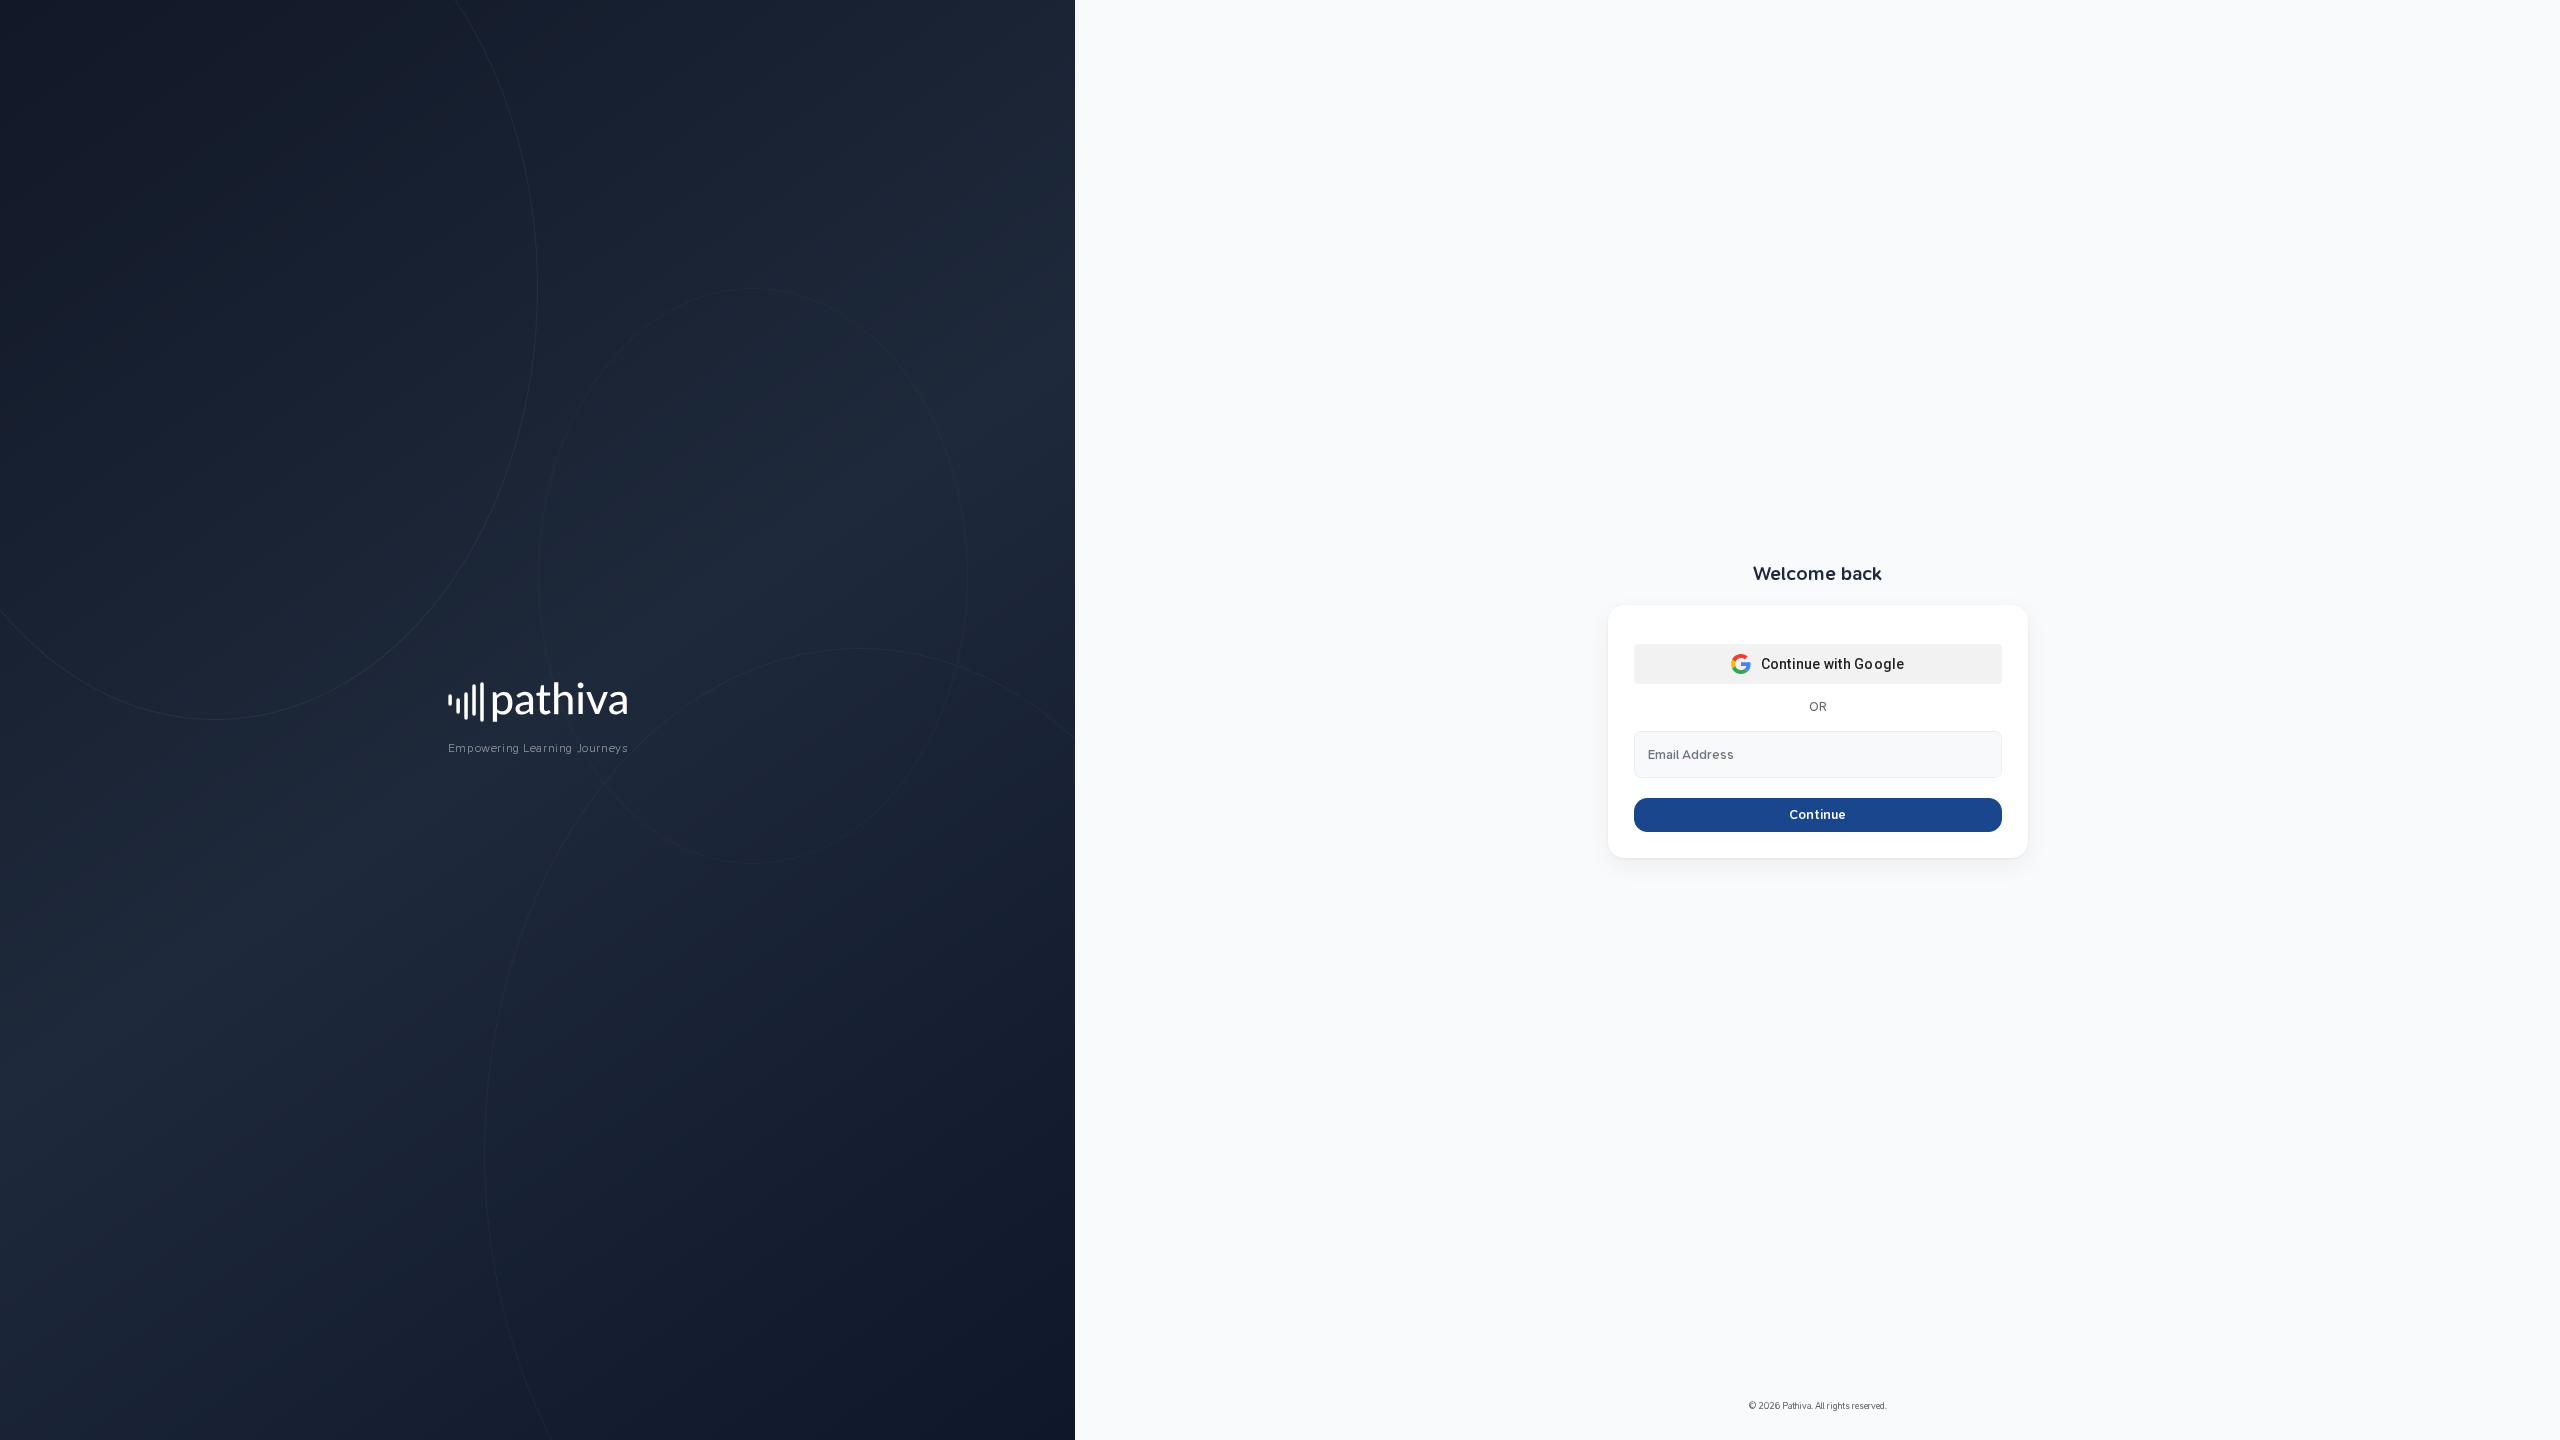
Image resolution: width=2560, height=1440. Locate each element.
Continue (1817, 814)
